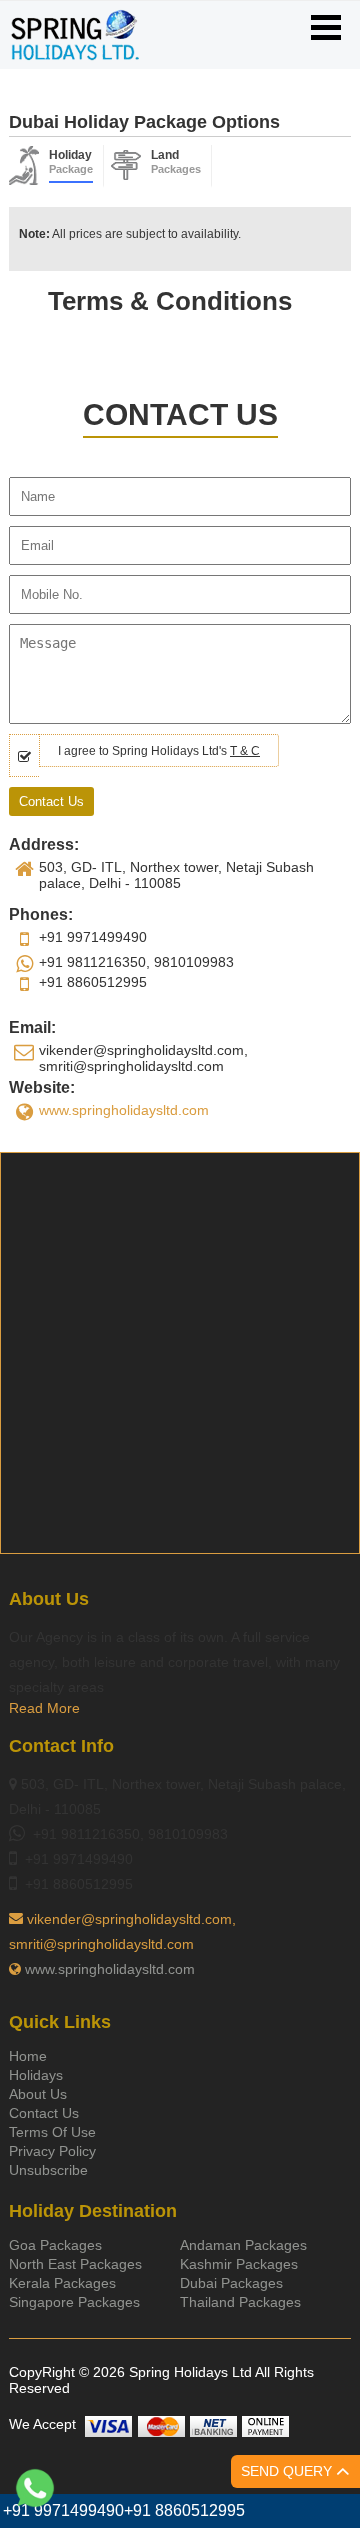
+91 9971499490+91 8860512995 (124, 2510)
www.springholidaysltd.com (124, 1110)
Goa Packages (55, 2245)
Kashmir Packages (239, 2264)
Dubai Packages (231, 2283)
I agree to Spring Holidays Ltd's (159, 751)
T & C (245, 751)
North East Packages (75, 2264)
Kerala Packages (62, 2283)
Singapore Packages (74, 2302)
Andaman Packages (243, 2245)
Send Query (288, 2471)
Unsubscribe (48, 2170)
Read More (44, 1708)
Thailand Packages (240, 2302)
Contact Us (44, 2113)
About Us (38, 2094)
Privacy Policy (52, 2151)
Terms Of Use (52, 2132)
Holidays (36, 2075)
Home (28, 2056)
